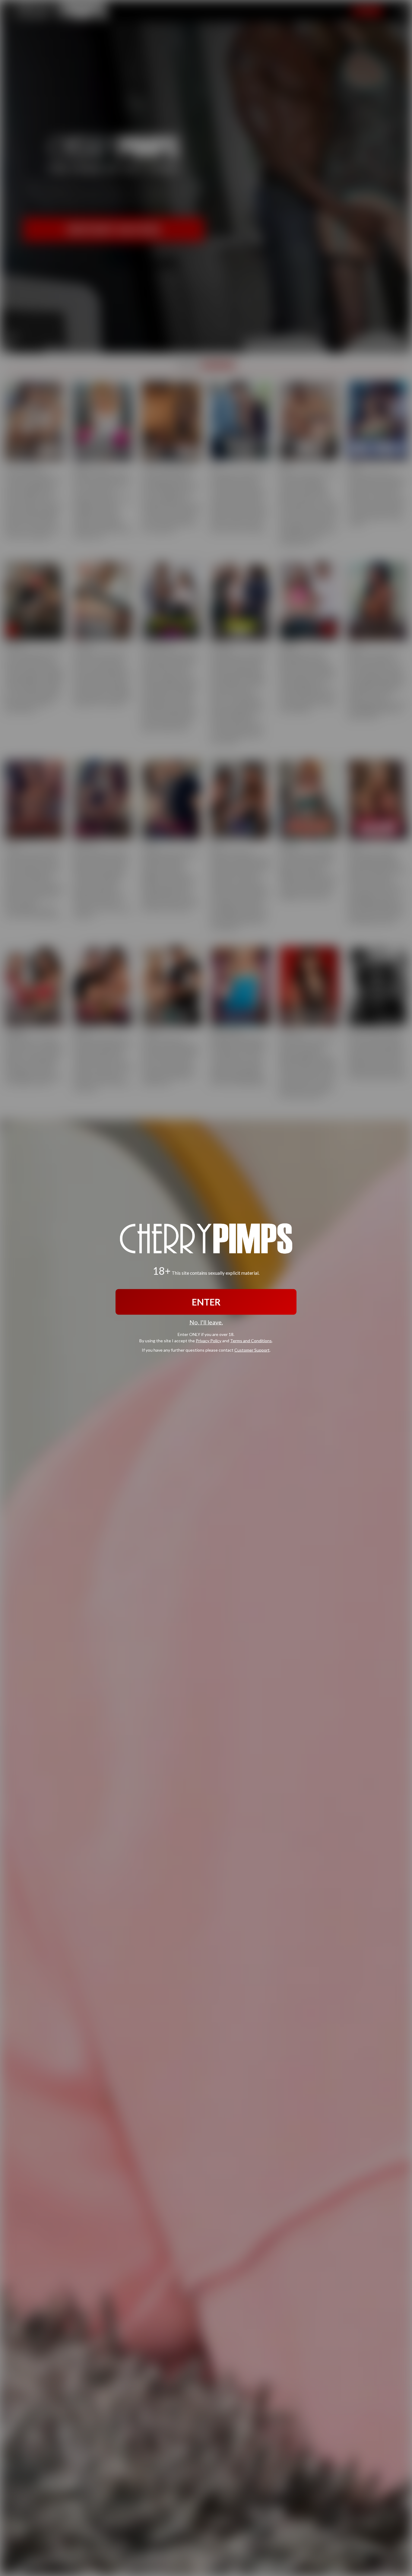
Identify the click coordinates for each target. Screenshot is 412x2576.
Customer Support (252, 1350)
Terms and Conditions (251, 1341)
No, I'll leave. (206, 1322)
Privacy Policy (209, 1341)
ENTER (206, 1302)
